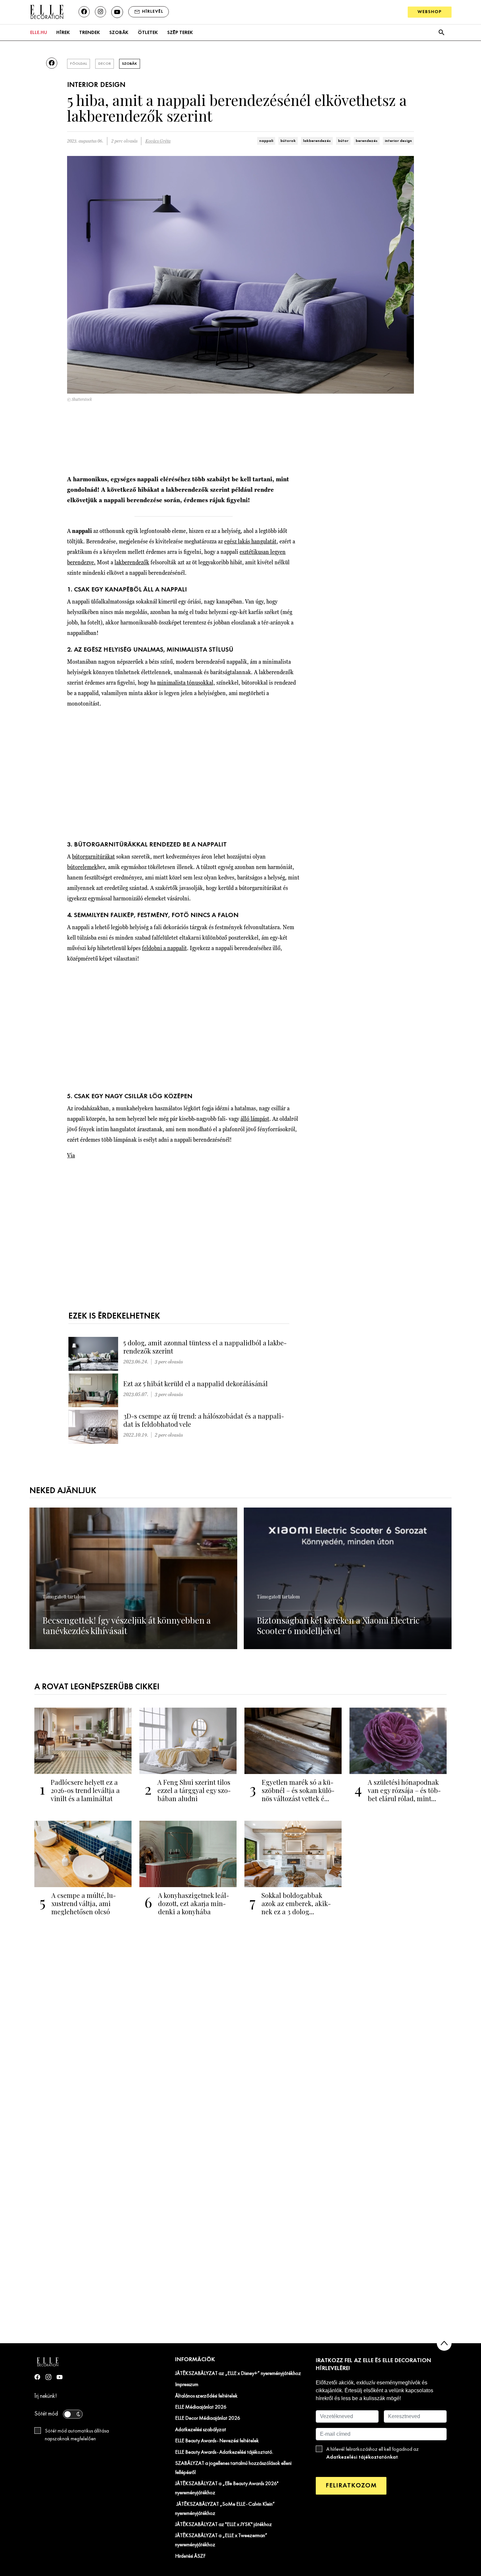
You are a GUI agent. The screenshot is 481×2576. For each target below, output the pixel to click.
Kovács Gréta (158, 141)
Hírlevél (153, 12)
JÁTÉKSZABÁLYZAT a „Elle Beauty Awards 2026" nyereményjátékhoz (227, 2488)
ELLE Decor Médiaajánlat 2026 (208, 2418)
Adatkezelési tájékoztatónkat (362, 2457)
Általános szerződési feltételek (206, 2396)
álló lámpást (255, 1119)
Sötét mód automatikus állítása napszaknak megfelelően (77, 2435)
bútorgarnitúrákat (93, 856)
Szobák (119, 33)
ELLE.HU (39, 33)
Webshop (430, 12)
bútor (343, 141)
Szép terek (180, 33)
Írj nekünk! (46, 2396)
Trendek (89, 33)
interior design (398, 141)
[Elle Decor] (46, 12)
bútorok (288, 141)
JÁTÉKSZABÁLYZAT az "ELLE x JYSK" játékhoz (223, 2525)
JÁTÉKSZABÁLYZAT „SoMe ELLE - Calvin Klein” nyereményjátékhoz (225, 2509)
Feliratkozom (351, 2486)
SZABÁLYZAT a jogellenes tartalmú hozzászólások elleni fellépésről (233, 2468)
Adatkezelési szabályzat (201, 2430)
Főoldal (79, 64)
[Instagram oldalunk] (100, 12)
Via (71, 1155)
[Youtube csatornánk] (117, 12)
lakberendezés (317, 141)
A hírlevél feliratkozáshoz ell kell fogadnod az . (373, 2453)
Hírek (63, 33)
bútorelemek (82, 867)
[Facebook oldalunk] (84, 12)
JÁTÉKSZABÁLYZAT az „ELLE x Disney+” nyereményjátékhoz (238, 2374)
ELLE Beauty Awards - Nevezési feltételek (217, 2441)
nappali (266, 141)
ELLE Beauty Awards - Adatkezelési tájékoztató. (224, 2452)
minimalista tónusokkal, (186, 682)
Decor (105, 64)
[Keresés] (441, 33)
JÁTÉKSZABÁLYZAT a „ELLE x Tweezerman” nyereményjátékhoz (221, 2540)
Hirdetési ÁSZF (190, 2556)
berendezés (367, 141)
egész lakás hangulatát (250, 541)
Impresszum (187, 2385)
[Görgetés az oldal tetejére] (444, 2343)
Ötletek (148, 33)
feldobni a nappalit (164, 948)
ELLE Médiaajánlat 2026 (201, 2407)
